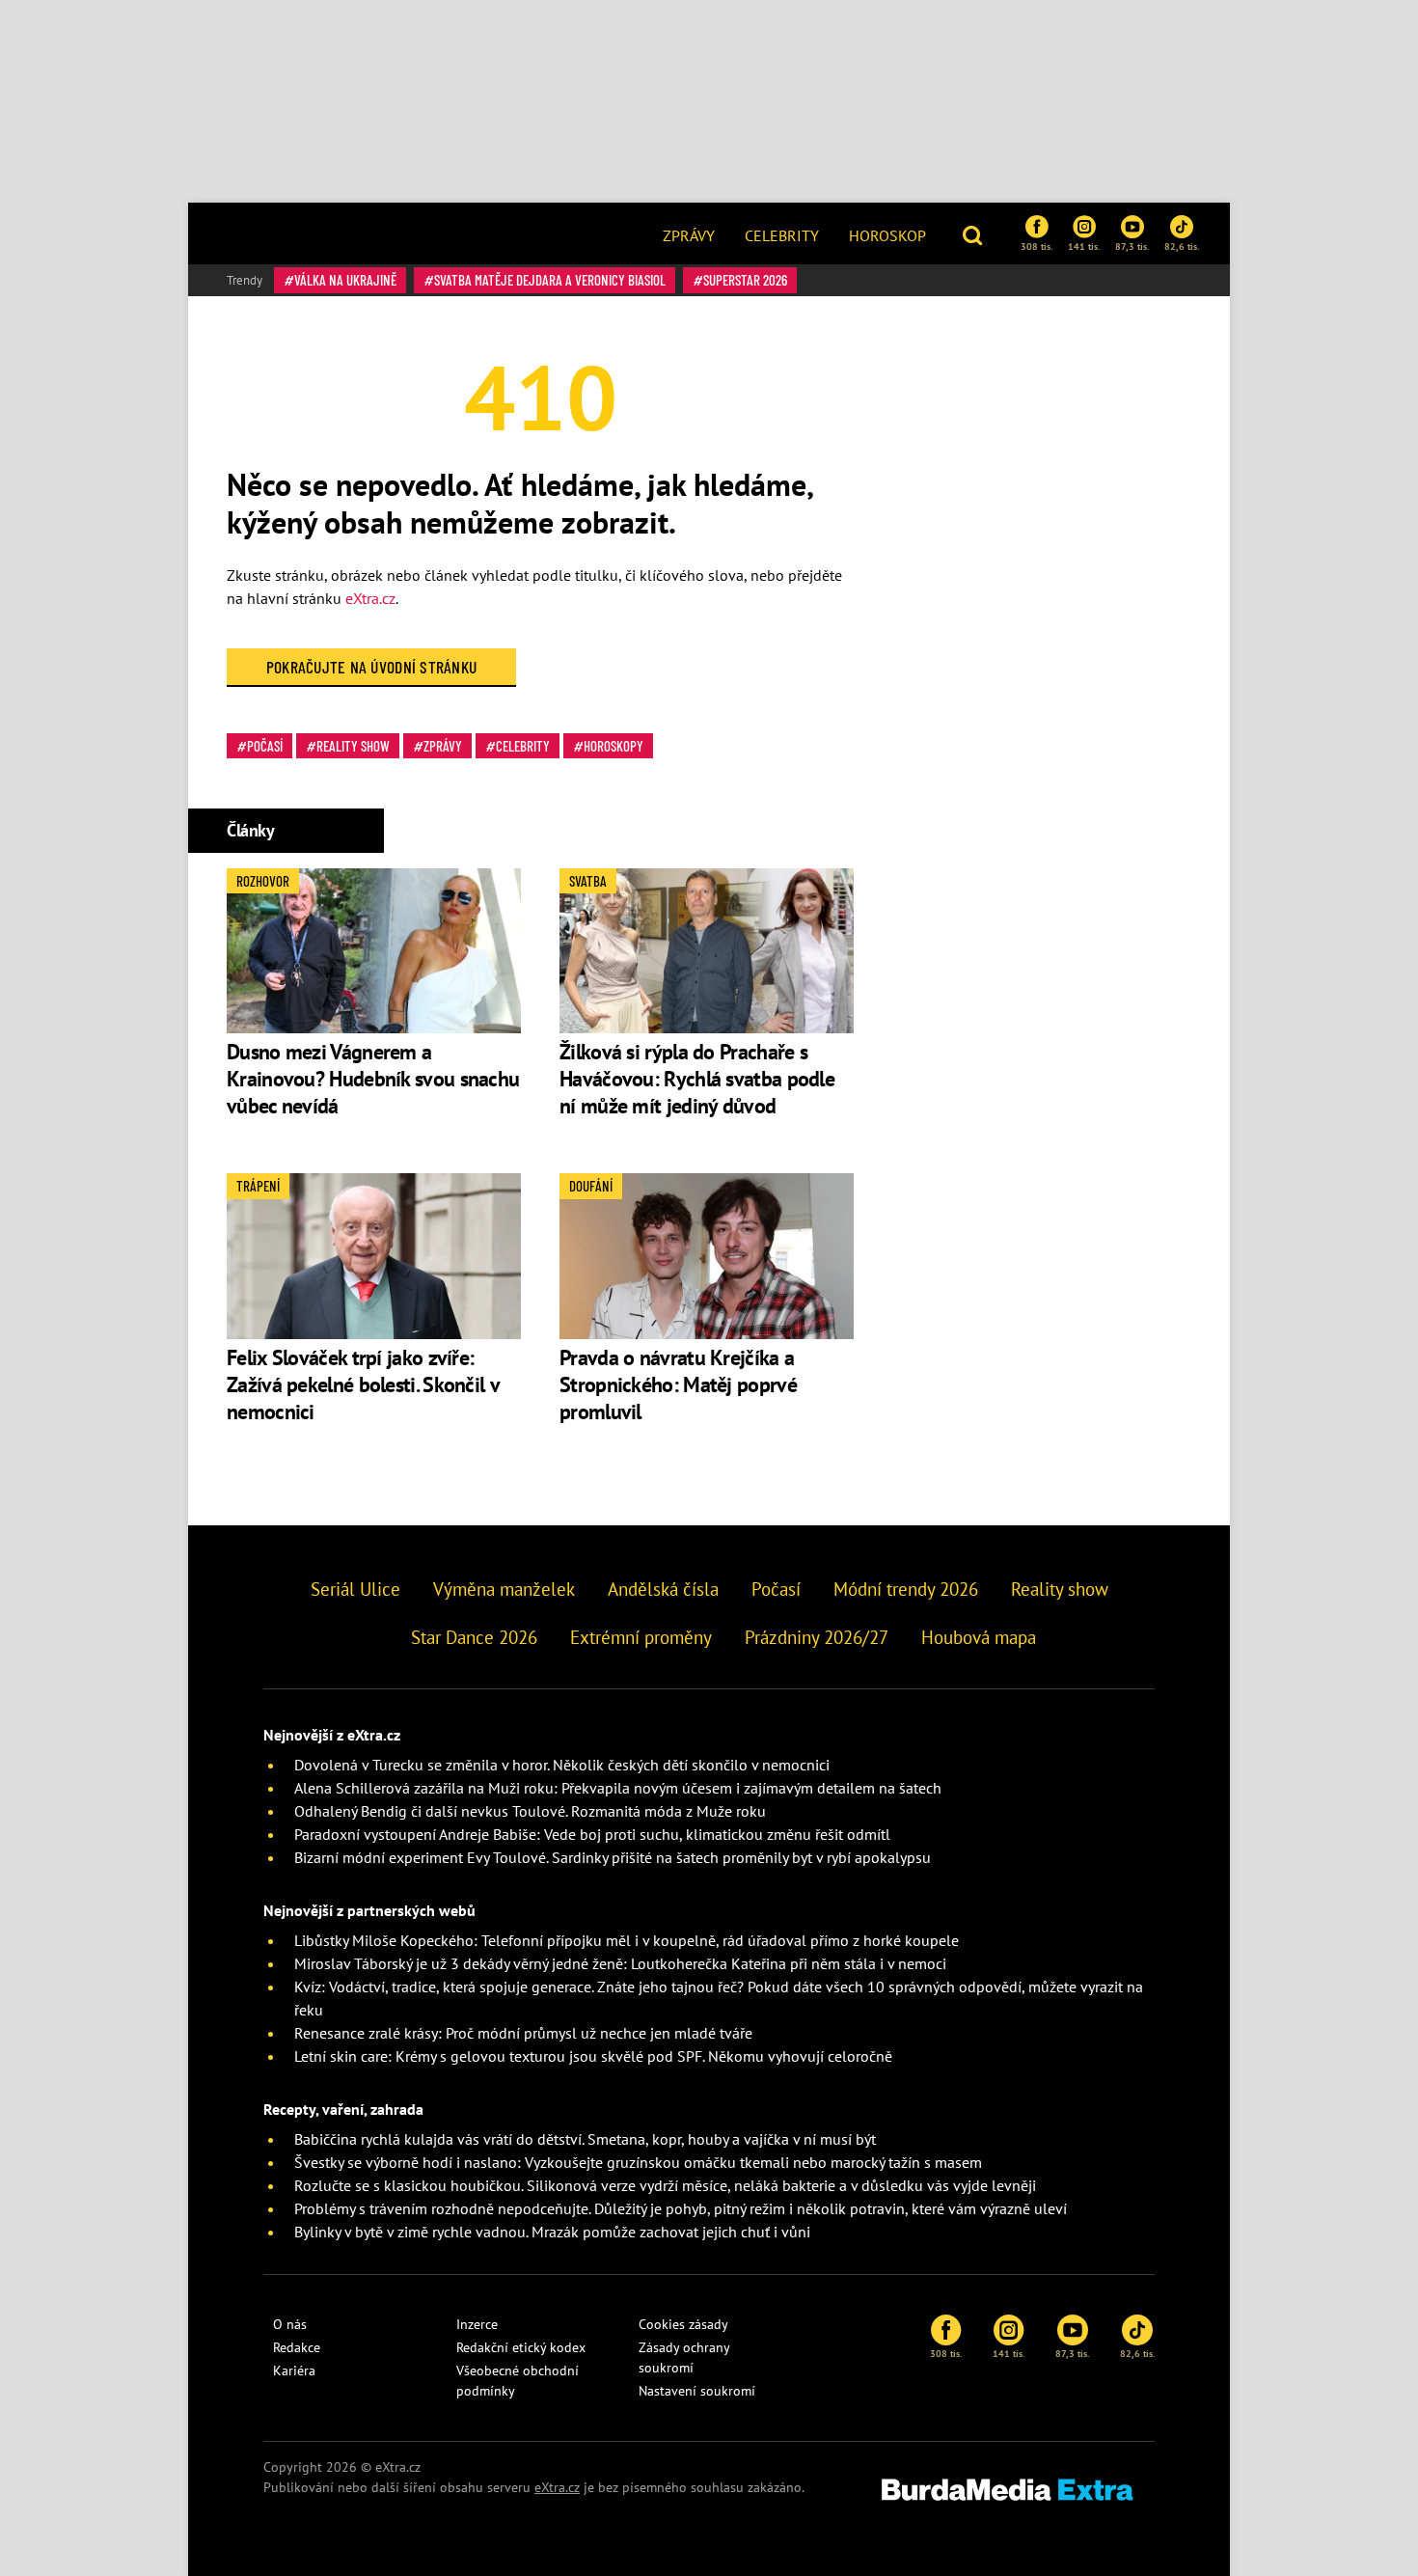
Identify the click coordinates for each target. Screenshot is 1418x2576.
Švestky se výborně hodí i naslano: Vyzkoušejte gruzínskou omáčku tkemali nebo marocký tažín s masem (638, 2162)
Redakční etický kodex (521, 2347)
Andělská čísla (663, 1589)
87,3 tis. (1132, 246)
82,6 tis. (1182, 246)
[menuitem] (689, 233)
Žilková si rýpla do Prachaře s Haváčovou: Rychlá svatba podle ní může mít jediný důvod (697, 1079)
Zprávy (689, 235)
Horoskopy (614, 746)
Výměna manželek (504, 1589)
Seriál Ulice (355, 1589)
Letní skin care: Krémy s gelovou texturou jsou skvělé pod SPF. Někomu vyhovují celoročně (593, 2056)
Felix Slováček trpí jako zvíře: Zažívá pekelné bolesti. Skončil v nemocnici (363, 1384)
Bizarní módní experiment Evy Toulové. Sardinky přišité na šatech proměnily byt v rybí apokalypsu (613, 1857)
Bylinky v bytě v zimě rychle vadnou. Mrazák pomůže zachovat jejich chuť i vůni (552, 2232)
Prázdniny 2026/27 (817, 1637)
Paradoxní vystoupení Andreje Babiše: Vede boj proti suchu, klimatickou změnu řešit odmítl (592, 1834)
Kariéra (294, 2370)
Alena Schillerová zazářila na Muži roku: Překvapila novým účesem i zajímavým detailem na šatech (618, 1788)
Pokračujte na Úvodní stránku (372, 667)
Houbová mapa (979, 1637)
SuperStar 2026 (745, 280)
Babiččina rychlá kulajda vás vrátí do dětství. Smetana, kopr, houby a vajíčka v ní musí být (585, 2139)
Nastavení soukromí (697, 2391)
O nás (290, 2324)
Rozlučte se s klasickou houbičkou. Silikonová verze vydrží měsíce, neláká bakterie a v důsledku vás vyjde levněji (665, 2185)
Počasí (265, 746)
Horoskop (887, 235)
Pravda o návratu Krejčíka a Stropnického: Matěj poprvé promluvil (678, 1384)
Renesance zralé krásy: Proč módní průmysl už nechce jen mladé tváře (523, 2033)
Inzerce (477, 2324)
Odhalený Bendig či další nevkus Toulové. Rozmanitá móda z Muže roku (530, 1811)
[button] (975, 233)
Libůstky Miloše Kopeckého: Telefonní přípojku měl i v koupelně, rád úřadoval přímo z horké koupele (627, 1940)
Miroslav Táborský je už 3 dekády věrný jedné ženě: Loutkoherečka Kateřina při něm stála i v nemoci (620, 1963)
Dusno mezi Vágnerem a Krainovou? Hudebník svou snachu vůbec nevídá (373, 1079)
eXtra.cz (370, 598)
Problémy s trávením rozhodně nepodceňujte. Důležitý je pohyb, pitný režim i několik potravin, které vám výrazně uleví (681, 2208)
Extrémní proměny (641, 1637)
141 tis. (1084, 246)
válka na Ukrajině (345, 280)
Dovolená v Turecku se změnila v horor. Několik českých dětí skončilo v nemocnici (562, 1765)
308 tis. (1036, 246)
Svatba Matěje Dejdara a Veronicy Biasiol (550, 280)
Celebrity (782, 235)
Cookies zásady (683, 2324)
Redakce (297, 2347)
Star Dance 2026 (474, 1637)
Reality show (353, 746)
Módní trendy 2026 (906, 1589)
